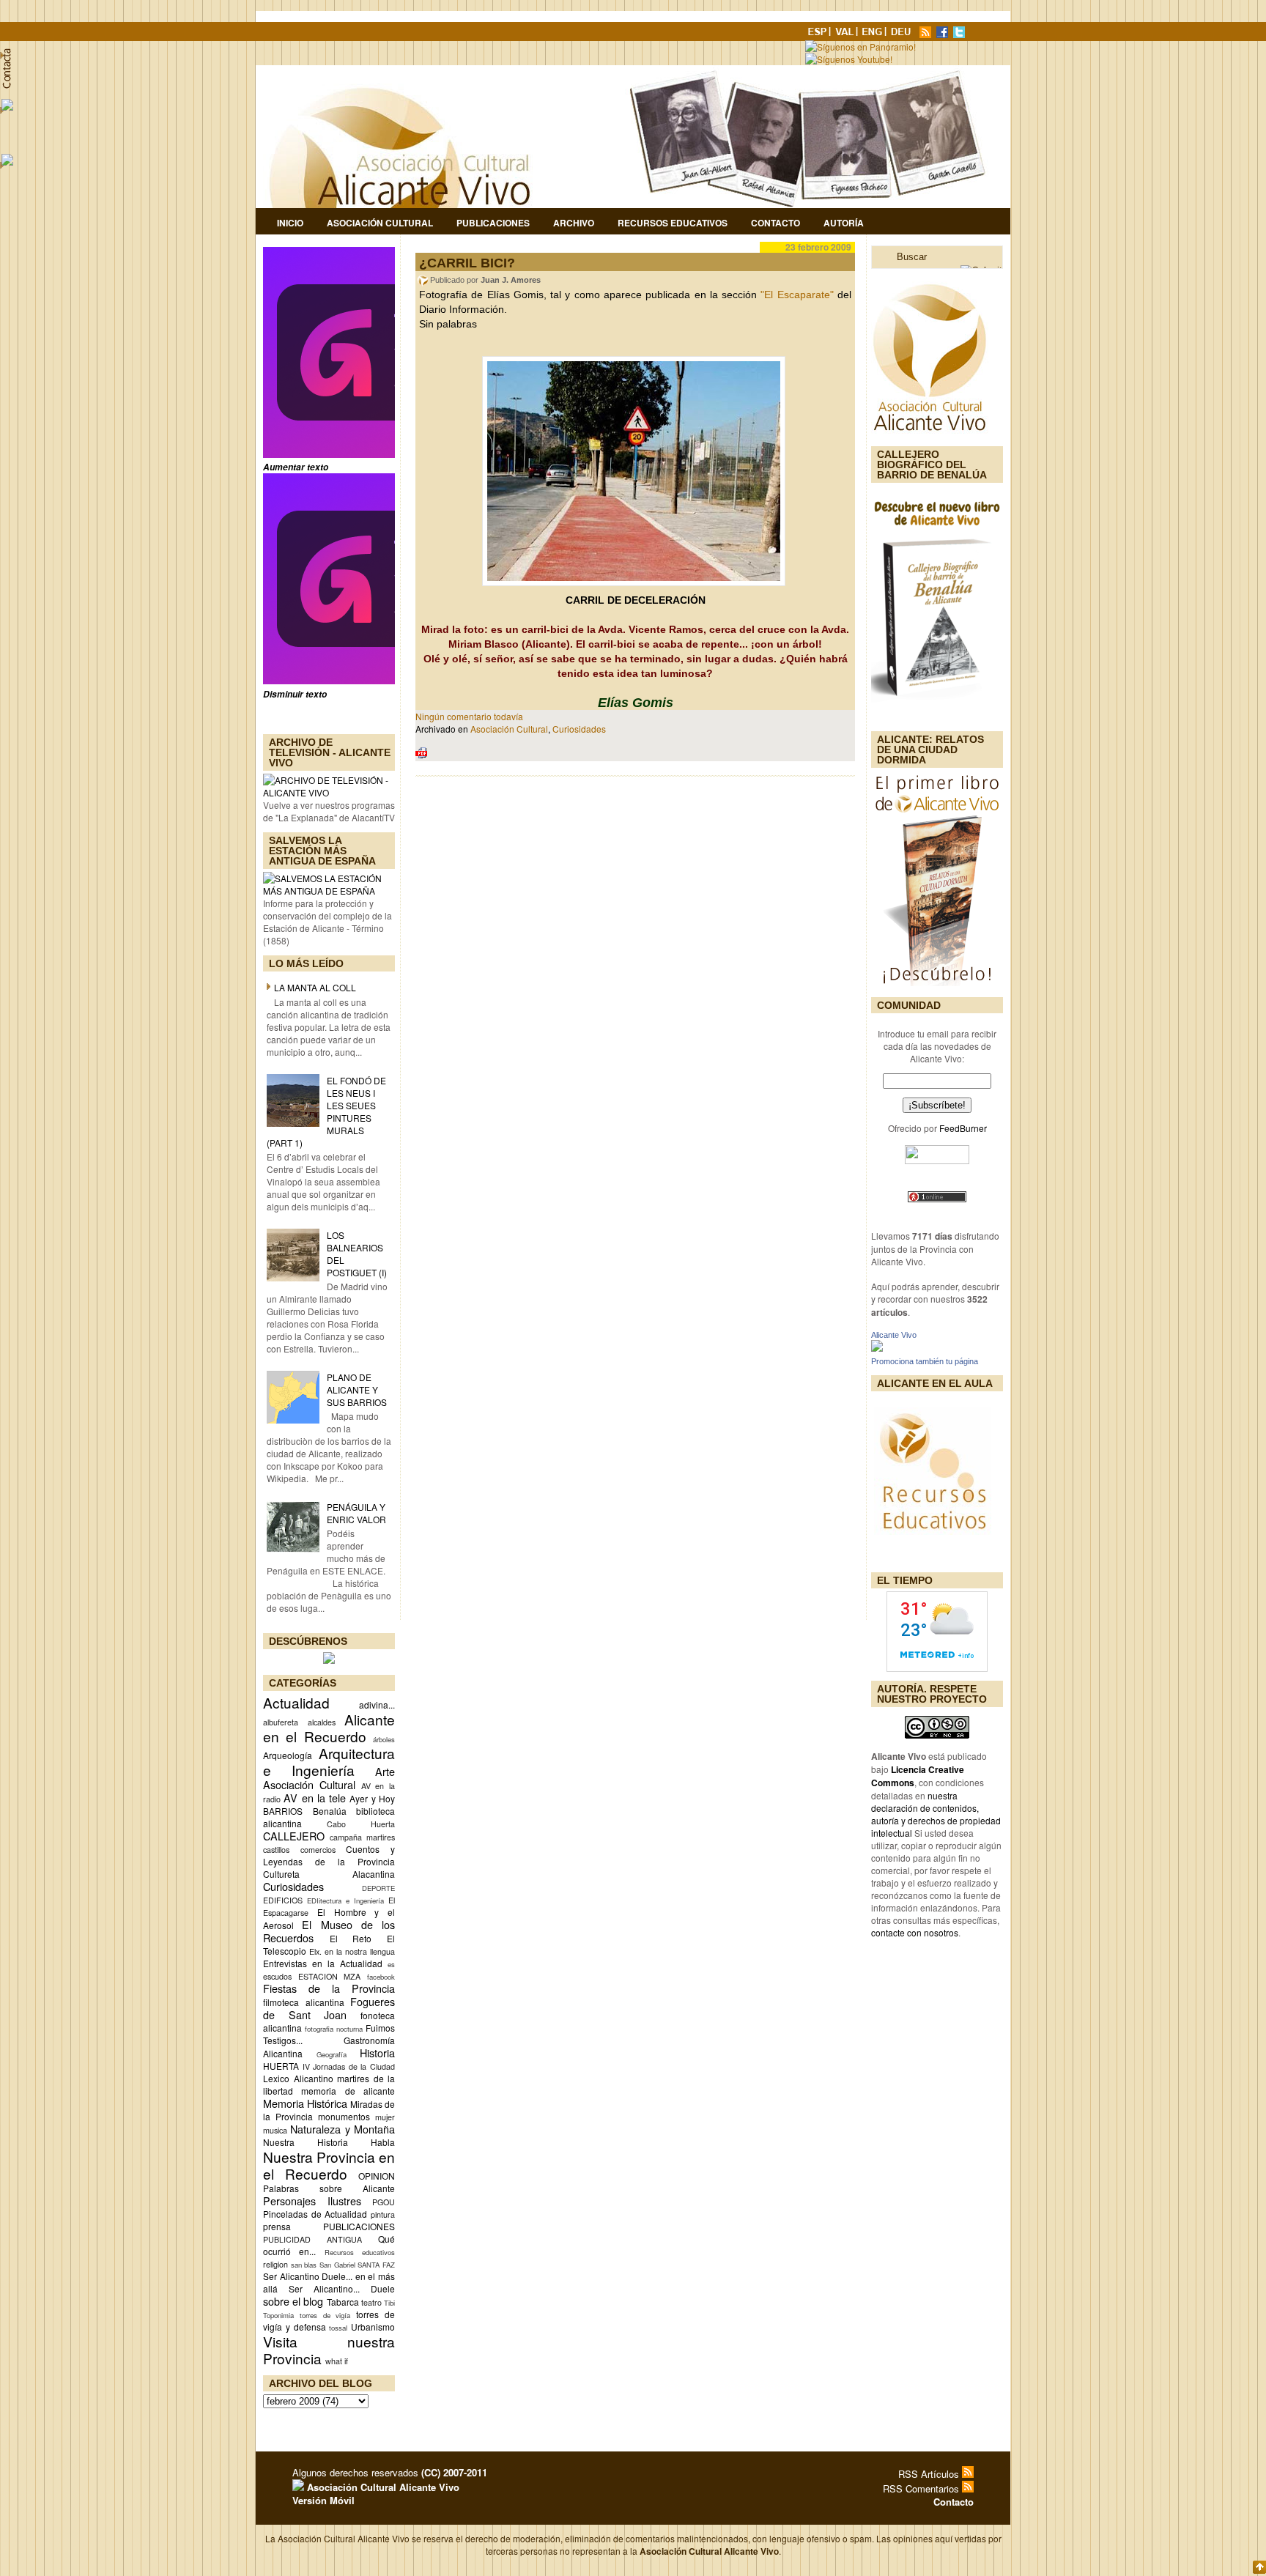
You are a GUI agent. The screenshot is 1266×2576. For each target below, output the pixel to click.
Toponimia (278, 2315)
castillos (276, 1850)
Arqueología (288, 1755)
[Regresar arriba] (1259, 2568)
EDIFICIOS (283, 1900)
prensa (277, 2226)
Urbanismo (373, 2327)
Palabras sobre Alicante (329, 2188)
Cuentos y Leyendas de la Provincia (329, 1855)
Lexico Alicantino (298, 2078)
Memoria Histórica (305, 2103)
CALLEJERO (294, 1836)
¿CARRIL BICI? (467, 263)
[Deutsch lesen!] (903, 34)
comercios (318, 1850)
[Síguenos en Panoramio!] (862, 47)
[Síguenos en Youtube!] (850, 59)
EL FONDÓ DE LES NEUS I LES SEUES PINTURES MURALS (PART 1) (326, 1111)
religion (275, 2264)
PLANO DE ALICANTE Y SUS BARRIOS (357, 1389)
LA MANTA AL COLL (315, 987)
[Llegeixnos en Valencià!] (846, 34)
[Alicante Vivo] (877, 1348)
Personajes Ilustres (312, 2201)
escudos (277, 1976)
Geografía (332, 2054)
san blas (304, 2265)
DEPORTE (378, 1888)
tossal (338, 2328)
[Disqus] (635, 980)
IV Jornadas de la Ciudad (349, 2066)
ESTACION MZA (330, 1976)
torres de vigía (325, 2315)
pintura (383, 2214)
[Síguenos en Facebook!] (944, 34)
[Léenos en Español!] (818, 34)
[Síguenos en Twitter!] (960, 34)
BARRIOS (283, 1811)
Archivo (574, 223)
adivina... (377, 1705)
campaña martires (362, 1837)
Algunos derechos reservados (390, 2472)
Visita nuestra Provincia (329, 2350)
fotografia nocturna (334, 2029)
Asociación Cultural (380, 223)
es (391, 1964)
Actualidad (296, 1702)
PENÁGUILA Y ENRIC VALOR (356, 1513)
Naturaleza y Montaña (343, 2129)
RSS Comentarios (922, 2488)
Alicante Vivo (894, 1335)
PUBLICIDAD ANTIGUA (312, 2239)
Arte (385, 1771)
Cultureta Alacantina (329, 1874)
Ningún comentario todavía (469, 716)
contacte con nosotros (915, 1932)
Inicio (290, 223)
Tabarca (343, 2302)
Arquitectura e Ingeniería (329, 1761)
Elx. (315, 1951)
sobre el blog (293, 2301)
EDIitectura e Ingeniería (345, 1900)
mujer (385, 2117)
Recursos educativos (360, 2252)
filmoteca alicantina (304, 2002)
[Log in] (298, 2487)
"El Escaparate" (797, 295)
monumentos (344, 2116)
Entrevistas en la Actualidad (323, 1963)
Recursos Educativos (673, 223)
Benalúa (330, 1811)
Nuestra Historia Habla (329, 2142)
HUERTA (281, 2066)
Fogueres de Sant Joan (329, 2008)
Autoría (844, 223)
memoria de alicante (348, 2091)
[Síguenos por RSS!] (927, 34)
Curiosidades (293, 1886)
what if (337, 2361)
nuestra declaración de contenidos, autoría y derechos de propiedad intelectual (936, 1814)
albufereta (281, 1722)
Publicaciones (493, 223)
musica (275, 2130)
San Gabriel (337, 2265)
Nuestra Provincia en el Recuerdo (329, 2165)
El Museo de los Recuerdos (329, 1931)
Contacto (775, 223)
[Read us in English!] (874, 34)
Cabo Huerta (361, 1824)
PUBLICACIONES (359, 2226)
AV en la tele (315, 1798)
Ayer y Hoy (372, 1798)
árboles (384, 1739)
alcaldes (322, 1722)
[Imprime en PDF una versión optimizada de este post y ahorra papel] (421, 755)
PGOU (384, 2202)
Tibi (389, 2303)
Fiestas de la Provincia (329, 1988)
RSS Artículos (930, 2474)
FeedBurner (963, 1128)
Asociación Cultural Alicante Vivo (382, 2487)
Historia (377, 2053)
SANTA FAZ (376, 2265)
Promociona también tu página (925, 1361)
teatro (371, 2302)
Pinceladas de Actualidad (315, 2214)
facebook (381, 1977)
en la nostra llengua (360, 1951)
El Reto (351, 1938)
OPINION (377, 2176)
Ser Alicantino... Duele (342, 2288)
